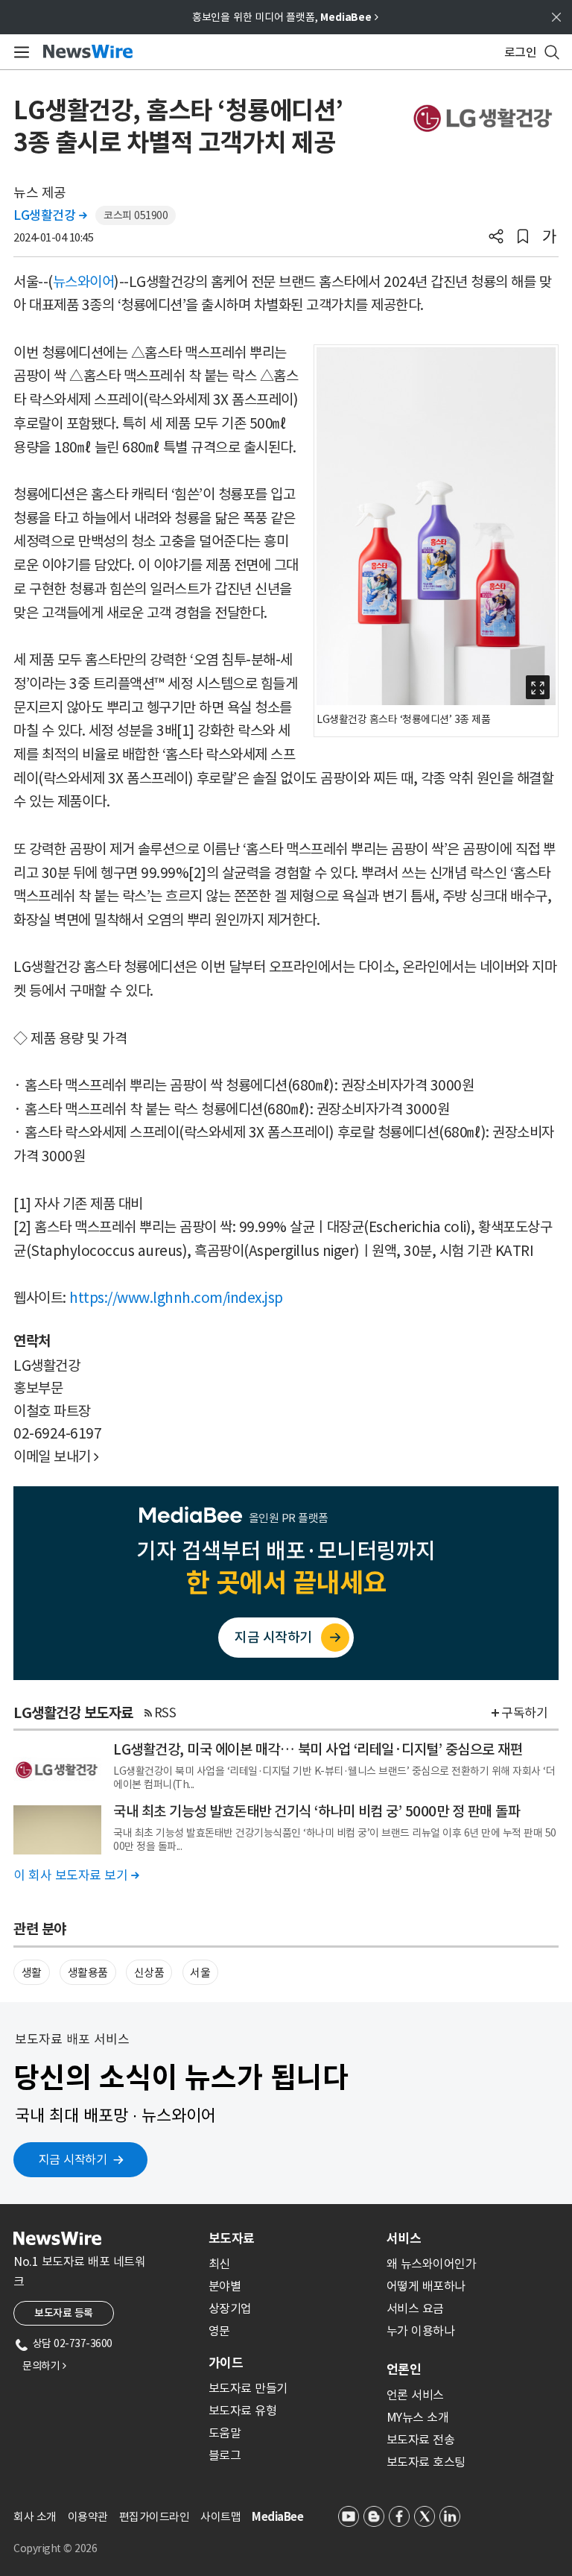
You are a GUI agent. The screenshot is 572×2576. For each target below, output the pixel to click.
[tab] (292, 2238)
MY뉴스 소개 (418, 2417)
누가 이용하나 (421, 2331)
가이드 (226, 2363)
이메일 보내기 (56, 1456)
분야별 (225, 2286)
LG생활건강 (50, 215)
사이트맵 (220, 2517)
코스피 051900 (136, 215)
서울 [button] (200, 1973)
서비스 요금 (415, 2308)
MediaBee (277, 2517)
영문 (219, 2331)
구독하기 (524, 1713)
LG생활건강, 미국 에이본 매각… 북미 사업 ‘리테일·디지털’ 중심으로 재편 (318, 1749)
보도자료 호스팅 (426, 2462)
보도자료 (232, 2238)
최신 (219, 2264)
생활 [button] (32, 1973)
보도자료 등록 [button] (64, 2313)
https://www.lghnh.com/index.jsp (176, 1298)
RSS (165, 1713)
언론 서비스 (415, 2395)
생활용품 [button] (88, 1973)
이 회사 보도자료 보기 (76, 1875)
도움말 (225, 2433)
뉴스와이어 (84, 282)
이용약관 (88, 2517)
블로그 (225, 2455)
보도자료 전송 (421, 2440)
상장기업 (230, 2308)
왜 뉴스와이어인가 (432, 2264)
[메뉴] (19, 52)
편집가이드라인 (155, 2517)
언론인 (404, 2370)
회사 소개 (35, 2517)
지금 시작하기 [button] (73, 2159)
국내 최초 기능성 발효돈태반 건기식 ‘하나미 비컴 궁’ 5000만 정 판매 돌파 (317, 1811)
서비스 (404, 2238)
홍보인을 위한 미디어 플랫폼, (285, 17)
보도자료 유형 (243, 2411)
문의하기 (44, 2366)
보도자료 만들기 (248, 2388)
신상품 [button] (149, 1973)
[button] (496, 238)
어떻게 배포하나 (426, 2286)
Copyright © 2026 (55, 2548)
